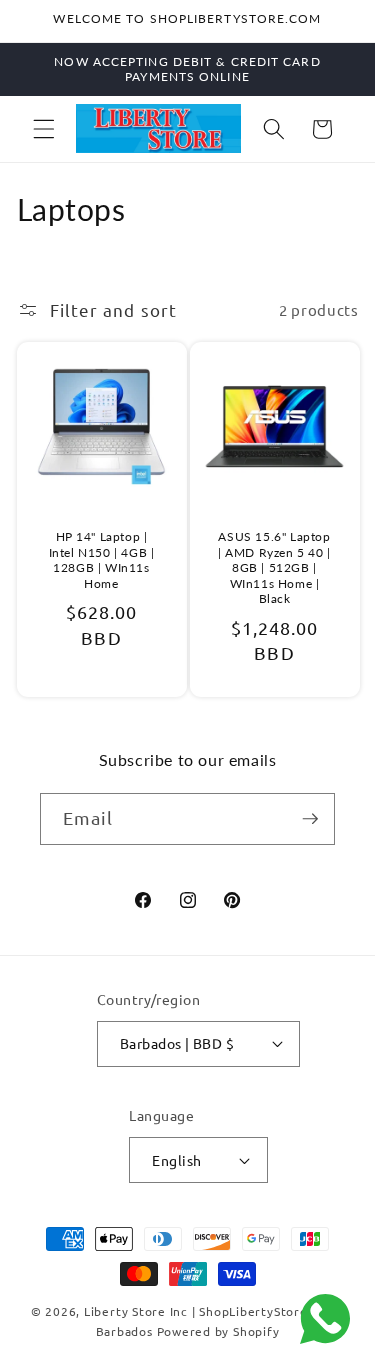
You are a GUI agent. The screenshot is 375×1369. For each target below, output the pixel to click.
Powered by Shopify (218, 1331)
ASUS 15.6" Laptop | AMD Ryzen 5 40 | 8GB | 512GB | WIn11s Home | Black (274, 567)
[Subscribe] (310, 819)
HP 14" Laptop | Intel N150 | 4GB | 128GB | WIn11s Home (101, 560)
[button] (44, 129)
